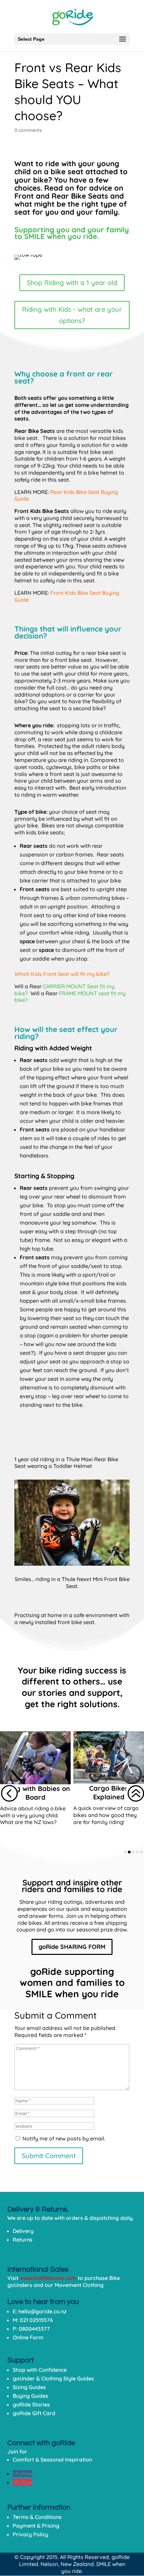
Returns (23, 2240)
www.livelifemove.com (49, 2278)
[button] (9, 1793)
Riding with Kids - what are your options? (72, 315)
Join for (17, 2452)
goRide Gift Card (34, 2413)
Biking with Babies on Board (35, 1793)
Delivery (23, 2231)
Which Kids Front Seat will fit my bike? (63, 974)
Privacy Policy (30, 2534)
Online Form (28, 2337)
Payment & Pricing (36, 2526)
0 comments (28, 130)
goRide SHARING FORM (72, 1947)
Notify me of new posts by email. (64, 2138)
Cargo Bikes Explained (109, 1792)
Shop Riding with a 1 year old (72, 283)
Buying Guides (30, 2396)
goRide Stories (31, 2404)
